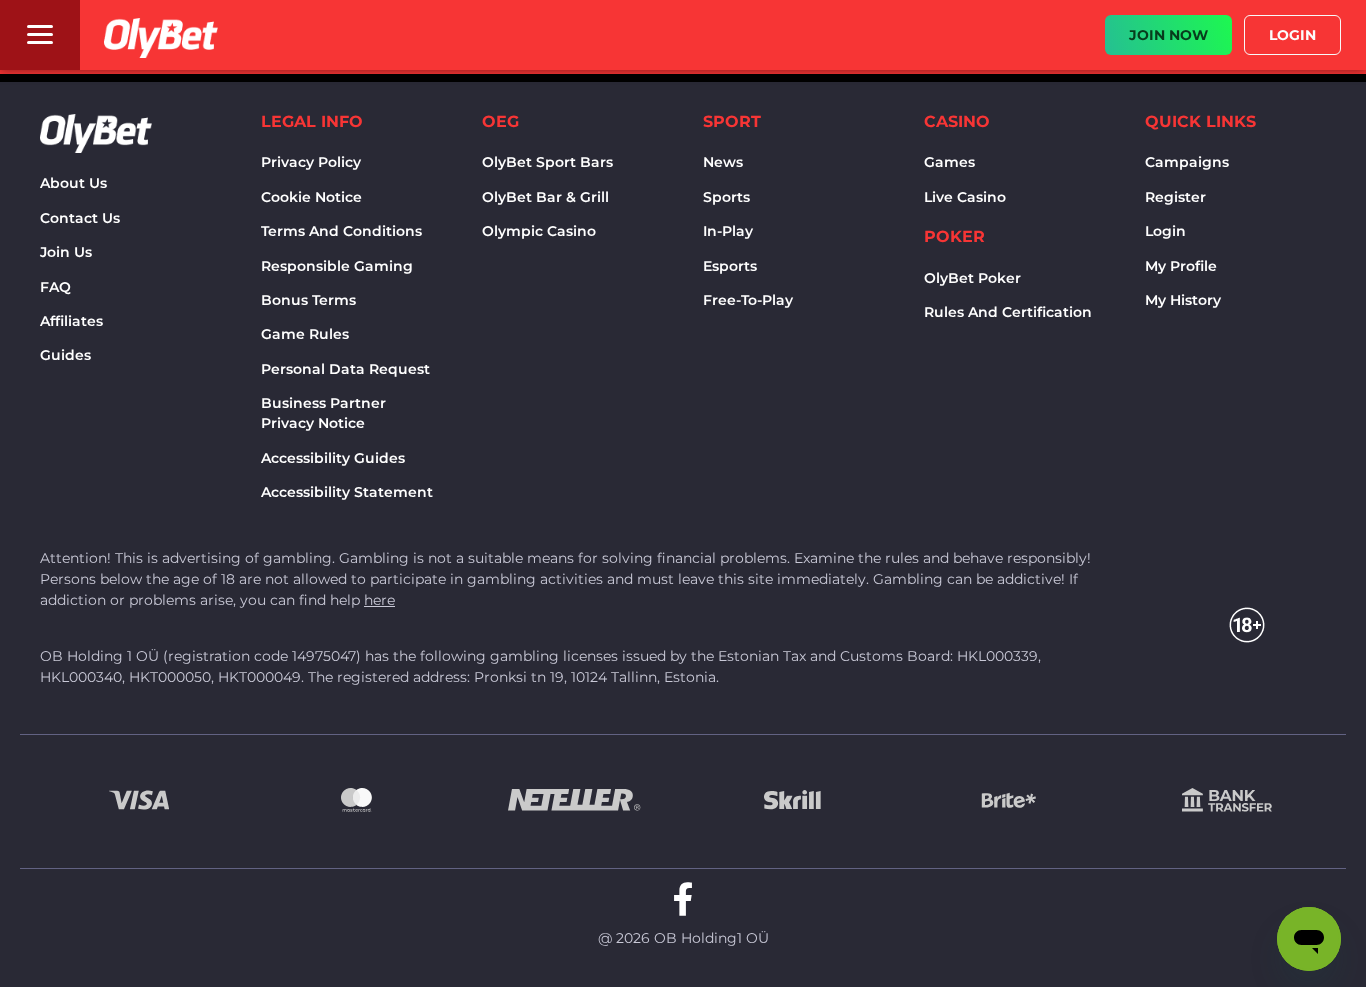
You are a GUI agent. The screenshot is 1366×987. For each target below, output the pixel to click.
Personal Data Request (345, 369)
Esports (730, 266)
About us (73, 183)
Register (1175, 197)
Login (1165, 231)
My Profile (1181, 266)
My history (1183, 300)
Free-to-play (748, 300)
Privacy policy (311, 162)
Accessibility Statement (347, 492)
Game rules (305, 334)
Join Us (66, 252)
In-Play (728, 231)
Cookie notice (311, 197)
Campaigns (1187, 162)
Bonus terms (308, 300)
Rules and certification (1008, 312)
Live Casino (965, 197)
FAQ (55, 287)
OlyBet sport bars (547, 162)
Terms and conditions (341, 231)
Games (949, 162)
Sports (726, 197)
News (723, 162)
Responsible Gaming (337, 266)
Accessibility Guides (333, 458)
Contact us (80, 218)
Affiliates (71, 321)
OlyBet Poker (972, 278)
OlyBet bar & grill (545, 197)
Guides (65, 355)
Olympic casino (539, 231)
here (379, 600)
